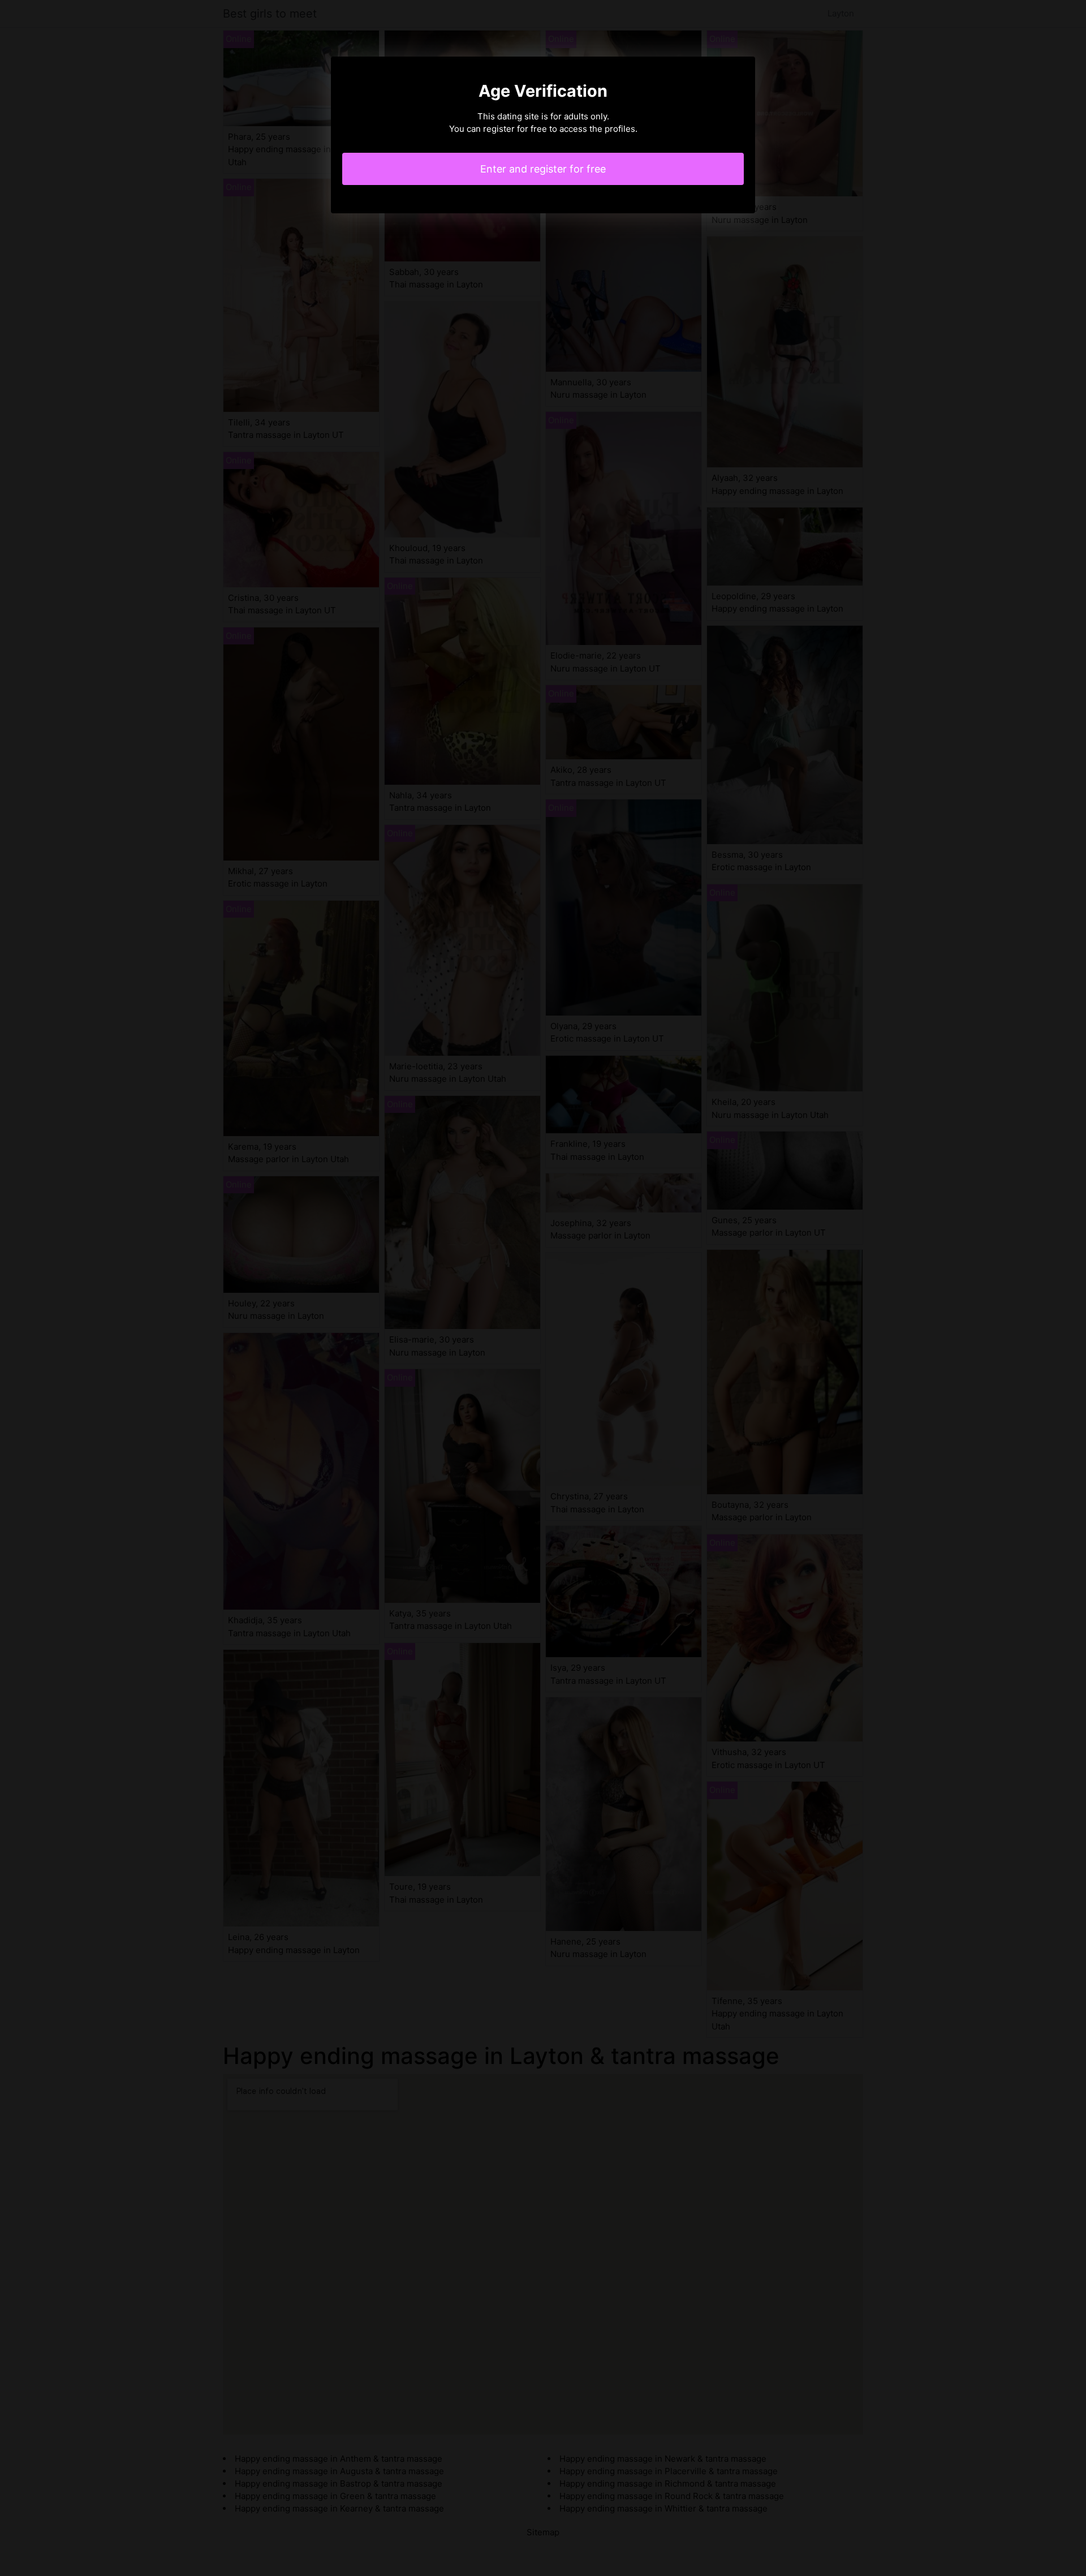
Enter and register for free (543, 169)
